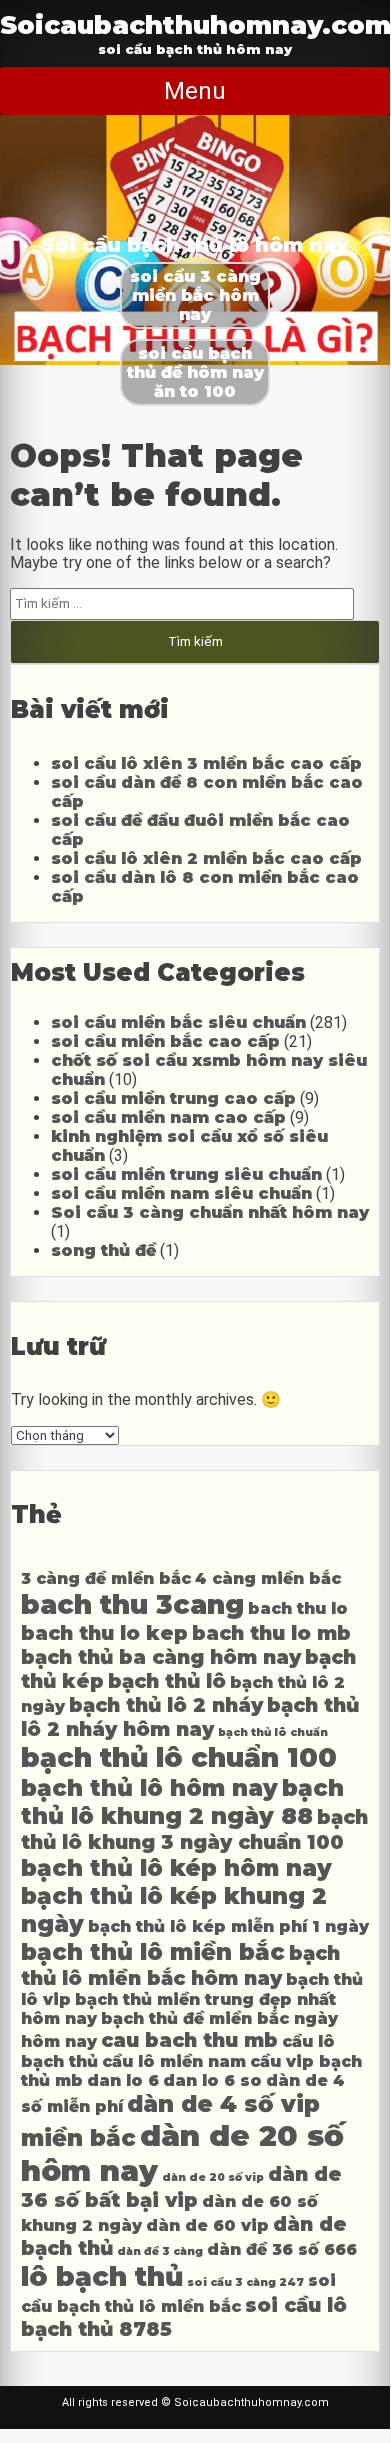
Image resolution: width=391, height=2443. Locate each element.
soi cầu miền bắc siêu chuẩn (178, 1022)
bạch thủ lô (167, 1681)
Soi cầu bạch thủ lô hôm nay (195, 245)
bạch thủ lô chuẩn (273, 1732)
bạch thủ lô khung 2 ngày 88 (182, 1802)
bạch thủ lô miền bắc (153, 1952)
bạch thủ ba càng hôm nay (161, 1657)
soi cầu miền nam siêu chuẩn (181, 1193)
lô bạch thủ (102, 2276)
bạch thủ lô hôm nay (149, 1788)
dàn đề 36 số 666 (282, 2249)
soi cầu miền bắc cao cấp (165, 1041)
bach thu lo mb (271, 1633)
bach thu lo (298, 1608)
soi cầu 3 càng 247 (245, 2282)
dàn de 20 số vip (213, 2177)
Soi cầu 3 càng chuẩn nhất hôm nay (210, 1212)
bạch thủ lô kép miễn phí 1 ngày (228, 1926)
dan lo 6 (123, 2080)
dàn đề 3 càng (160, 2251)
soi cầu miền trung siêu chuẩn (186, 1174)
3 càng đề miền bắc (106, 1578)
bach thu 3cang (132, 1604)
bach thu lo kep (104, 1633)
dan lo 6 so (212, 2080)
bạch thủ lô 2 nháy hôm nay (190, 1717)
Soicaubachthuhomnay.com (195, 24)
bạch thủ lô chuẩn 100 (179, 1757)
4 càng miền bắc (268, 1578)
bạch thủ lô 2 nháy (166, 1705)
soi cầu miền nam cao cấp (168, 1117)
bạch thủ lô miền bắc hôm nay (180, 1965)
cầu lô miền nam (174, 2061)
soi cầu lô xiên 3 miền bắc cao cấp (206, 763)
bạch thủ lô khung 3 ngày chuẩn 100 (194, 1829)
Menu (195, 91)
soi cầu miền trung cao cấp (173, 1098)
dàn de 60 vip (207, 2225)
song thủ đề (103, 1250)
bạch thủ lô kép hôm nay (176, 1868)
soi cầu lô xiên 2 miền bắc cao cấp (206, 858)
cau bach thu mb (189, 2040)
